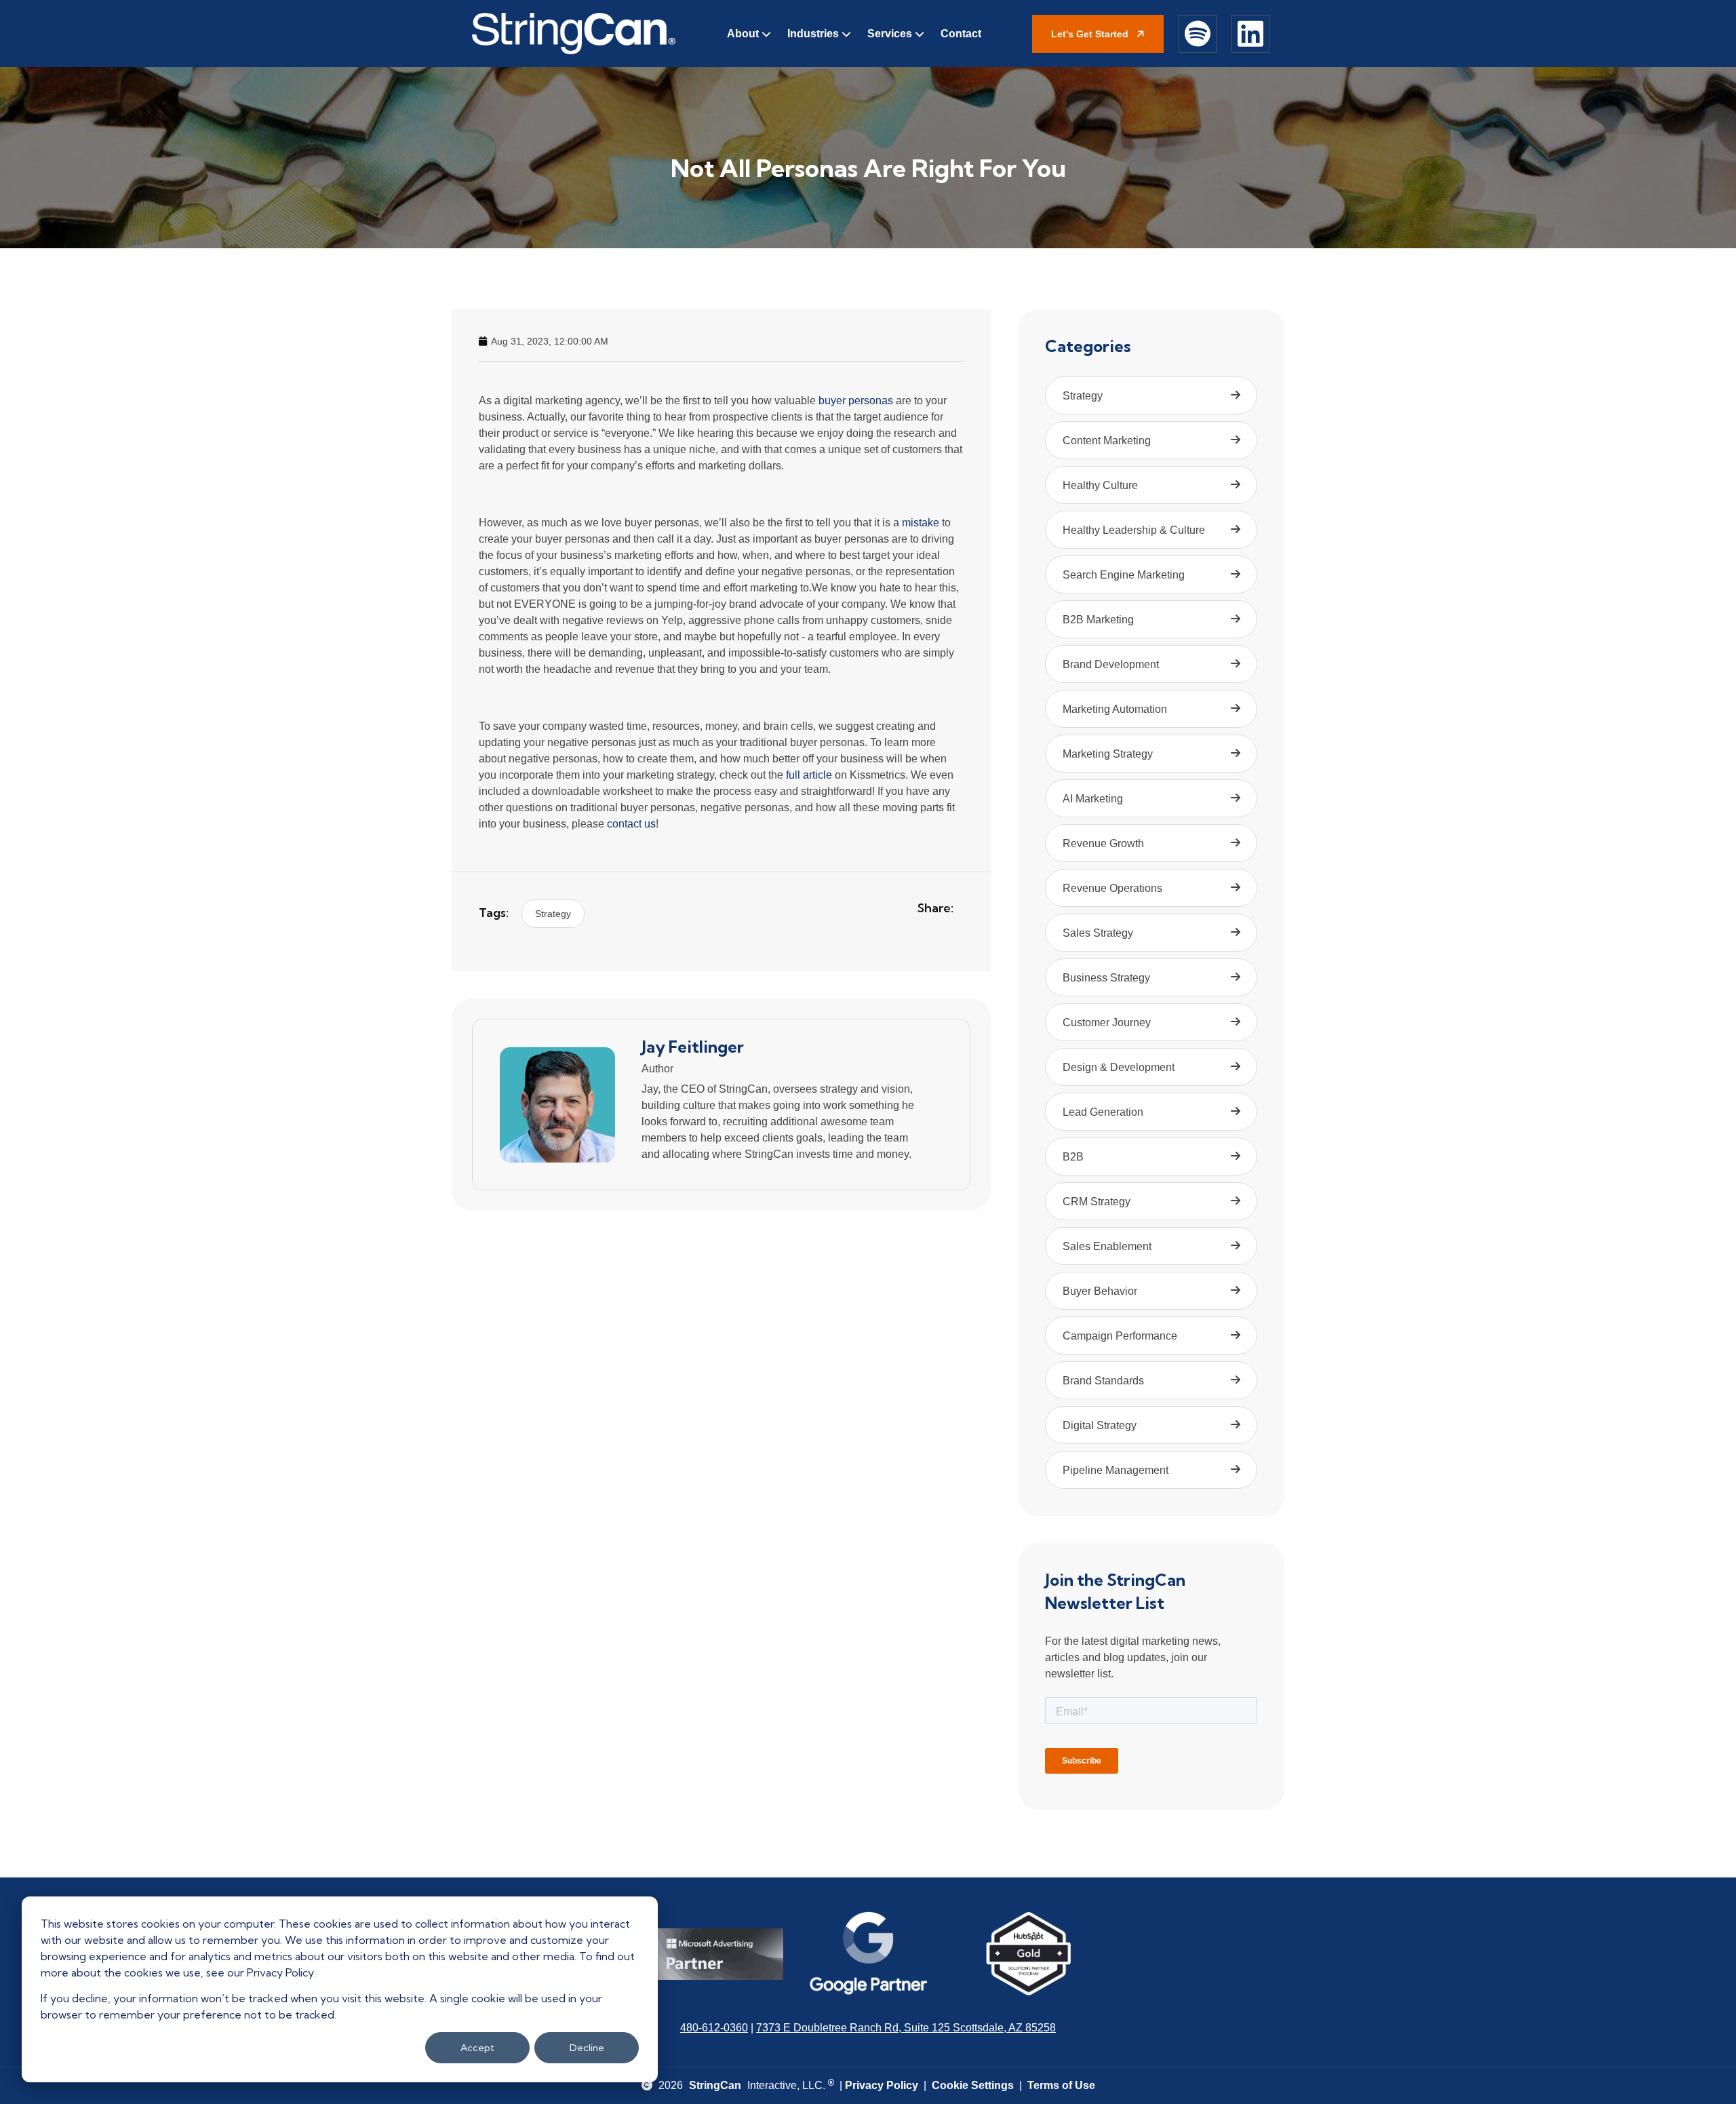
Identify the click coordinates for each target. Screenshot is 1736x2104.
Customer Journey (1107, 1022)
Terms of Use (1061, 2085)
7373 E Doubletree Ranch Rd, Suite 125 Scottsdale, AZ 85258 (906, 2028)
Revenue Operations (1112, 888)
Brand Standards (1103, 1381)
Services (890, 34)
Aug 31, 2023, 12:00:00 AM (550, 341)
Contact (961, 34)
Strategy (553, 914)
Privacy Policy (882, 2085)
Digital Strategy (1100, 1425)
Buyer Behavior (1100, 1291)
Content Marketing (1107, 441)
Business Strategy (1106, 978)
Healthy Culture (1100, 485)
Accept (477, 2048)
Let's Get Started (1091, 34)
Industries (813, 34)
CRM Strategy (1097, 1202)
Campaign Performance (1120, 1336)
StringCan (715, 2085)
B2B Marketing (1098, 620)
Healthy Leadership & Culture (1134, 530)
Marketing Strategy (1108, 754)
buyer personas (856, 401)
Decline (587, 2048)
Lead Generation (1103, 1112)
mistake (921, 523)
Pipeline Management (1116, 1470)
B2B (1073, 1157)
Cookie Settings (973, 2085)
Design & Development (1119, 1067)
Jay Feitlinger (693, 1047)
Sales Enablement (1107, 1246)
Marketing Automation (1115, 709)
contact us (631, 824)
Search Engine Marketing (1124, 575)
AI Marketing (1093, 799)
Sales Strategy (1098, 933)
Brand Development (1111, 664)
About (743, 34)
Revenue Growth (1103, 843)
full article (809, 775)
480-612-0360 (714, 2028)
